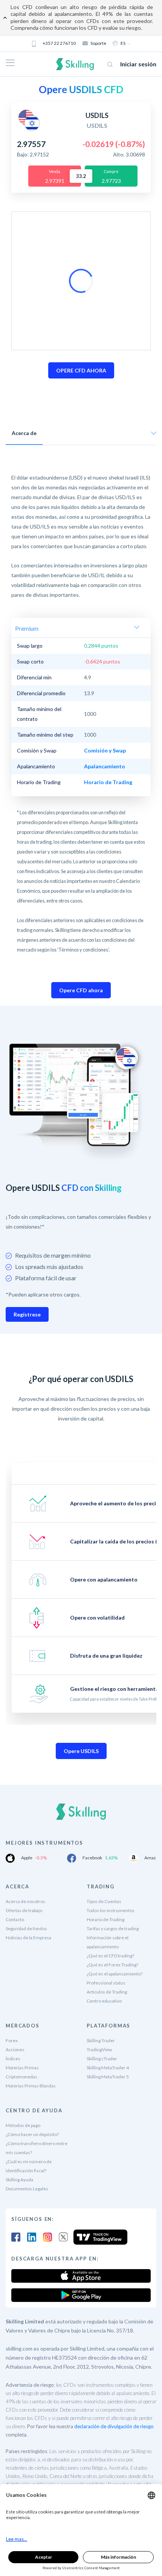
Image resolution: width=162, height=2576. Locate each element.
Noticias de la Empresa (28, 1938)
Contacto (15, 1919)
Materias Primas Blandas (31, 2086)
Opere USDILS (81, 1751)
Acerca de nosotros (25, 1901)
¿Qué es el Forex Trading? (112, 1965)
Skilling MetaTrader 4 (108, 2068)
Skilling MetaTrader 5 (108, 2077)
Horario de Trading (105, 1919)
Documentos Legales (27, 2189)
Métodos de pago (23, 2125)
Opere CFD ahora (81, 990)
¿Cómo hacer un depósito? (32, 2134)
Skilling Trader (101, 2040)
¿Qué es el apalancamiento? (115, 1974)
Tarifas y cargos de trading (113, 1929)
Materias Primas (22, 2068)
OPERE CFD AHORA (81, 370)
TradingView (99, 2050)
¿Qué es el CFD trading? (110, 1956)
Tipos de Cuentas (104, 1901)
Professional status (106, 1983)
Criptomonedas (21, 2077)
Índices (13, 2059)
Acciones (15, 2050)
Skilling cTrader (102, 2059)
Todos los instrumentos (111, 1910)
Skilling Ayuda (19, 2180)
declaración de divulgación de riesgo (114, 2426)
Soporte (98, 43)
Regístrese (27, 1314)
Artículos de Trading (107, 1992)
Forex (12, 2040)
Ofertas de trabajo (24, 1910)
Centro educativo (104, 2001)
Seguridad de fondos (26, 1929)
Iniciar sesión (138, 64)
